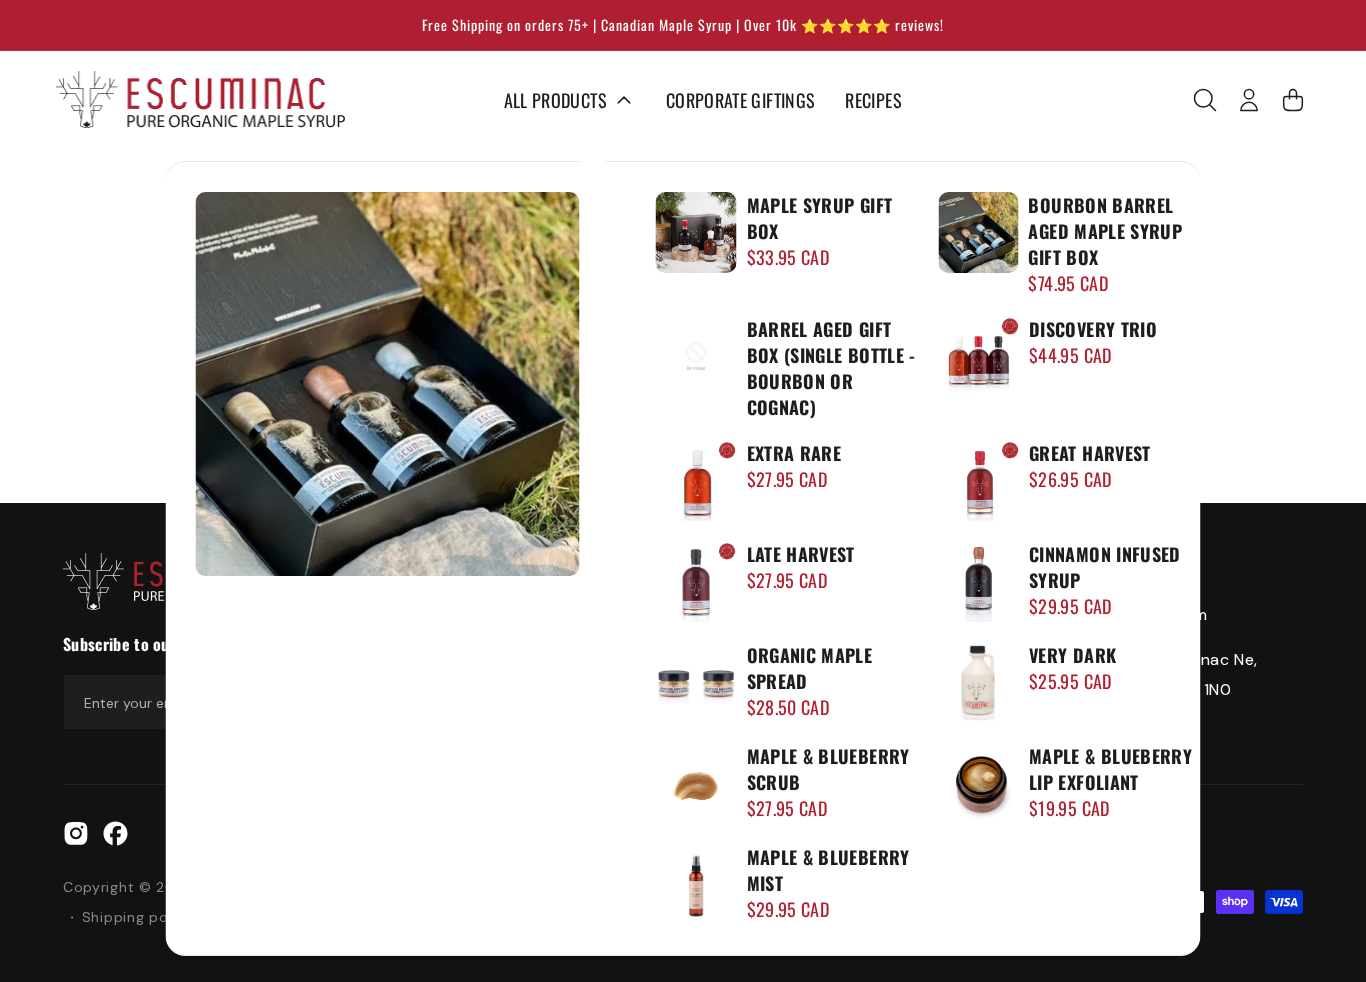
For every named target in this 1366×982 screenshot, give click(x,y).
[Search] (1205, 100)
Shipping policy (138, 917)
